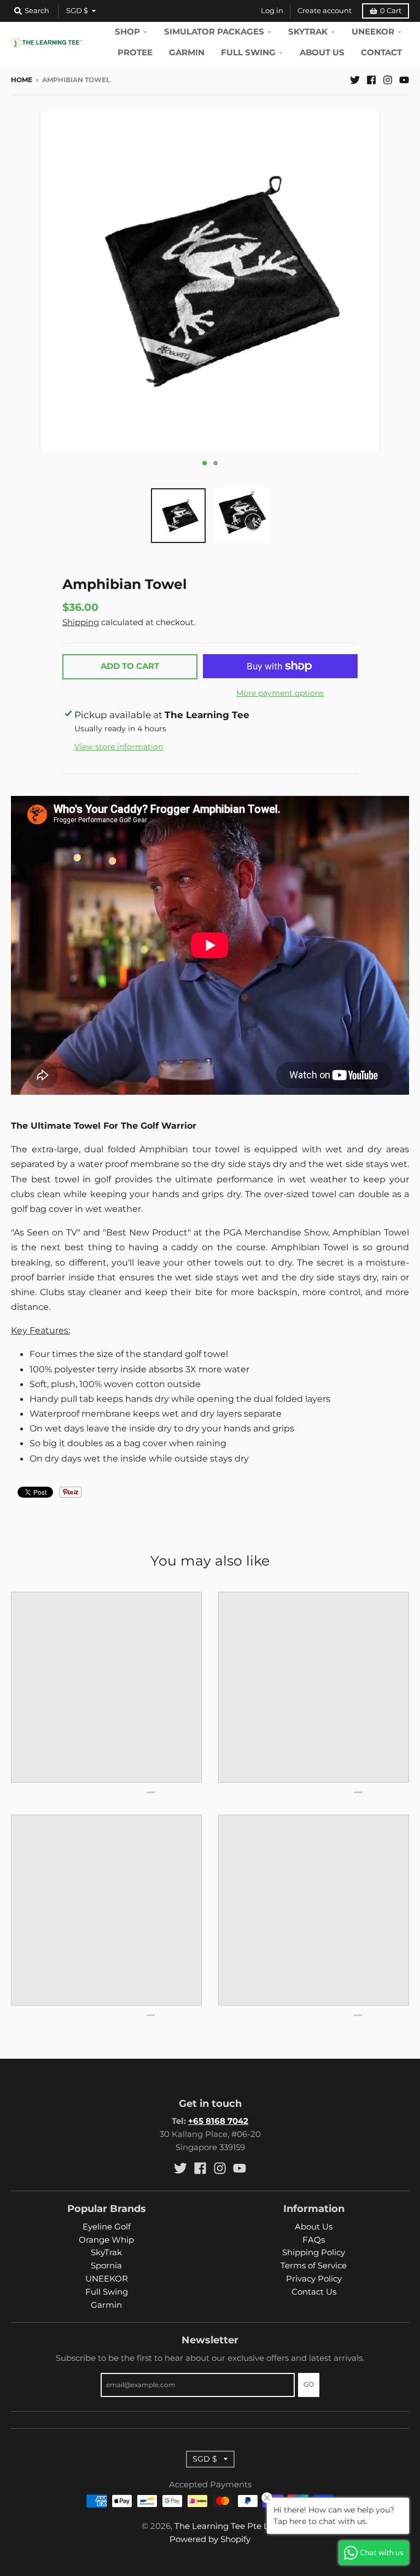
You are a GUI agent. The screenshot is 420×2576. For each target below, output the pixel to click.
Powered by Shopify (210, 2539)
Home (22, 80)
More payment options (280, 693)
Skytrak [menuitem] (308, 32)
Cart (391, 11)
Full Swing (107, 2292)
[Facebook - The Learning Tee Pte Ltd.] (371, 79)
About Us (314, 2227)
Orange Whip (106, 2240)
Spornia (106, 2266)
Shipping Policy (314, 2252)
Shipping (81, 622)
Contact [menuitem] (381, 53)
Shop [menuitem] (127, 32)
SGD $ (77, 11)
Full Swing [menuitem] (248, 53)
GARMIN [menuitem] (187, 53)
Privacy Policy (314, 2279)
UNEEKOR (107, 2279)
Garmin (106, 2305)
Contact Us (314, 2292)
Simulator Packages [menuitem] (214, 32)
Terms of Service (314, 2266)
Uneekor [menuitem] (373, 32)
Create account (325, 11)
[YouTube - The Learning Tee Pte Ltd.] (404, 79)
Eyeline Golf (107, 2227)
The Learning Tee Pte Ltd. (227, 2526)
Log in (272, 11)
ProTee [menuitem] (135, 53)
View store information (119, 747)
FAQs (314, 2240)
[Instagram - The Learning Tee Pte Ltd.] (388, 79)
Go (309, 2384)
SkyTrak (106, 2252)
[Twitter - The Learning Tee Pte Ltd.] (355, 79)
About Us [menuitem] (322, 53)
